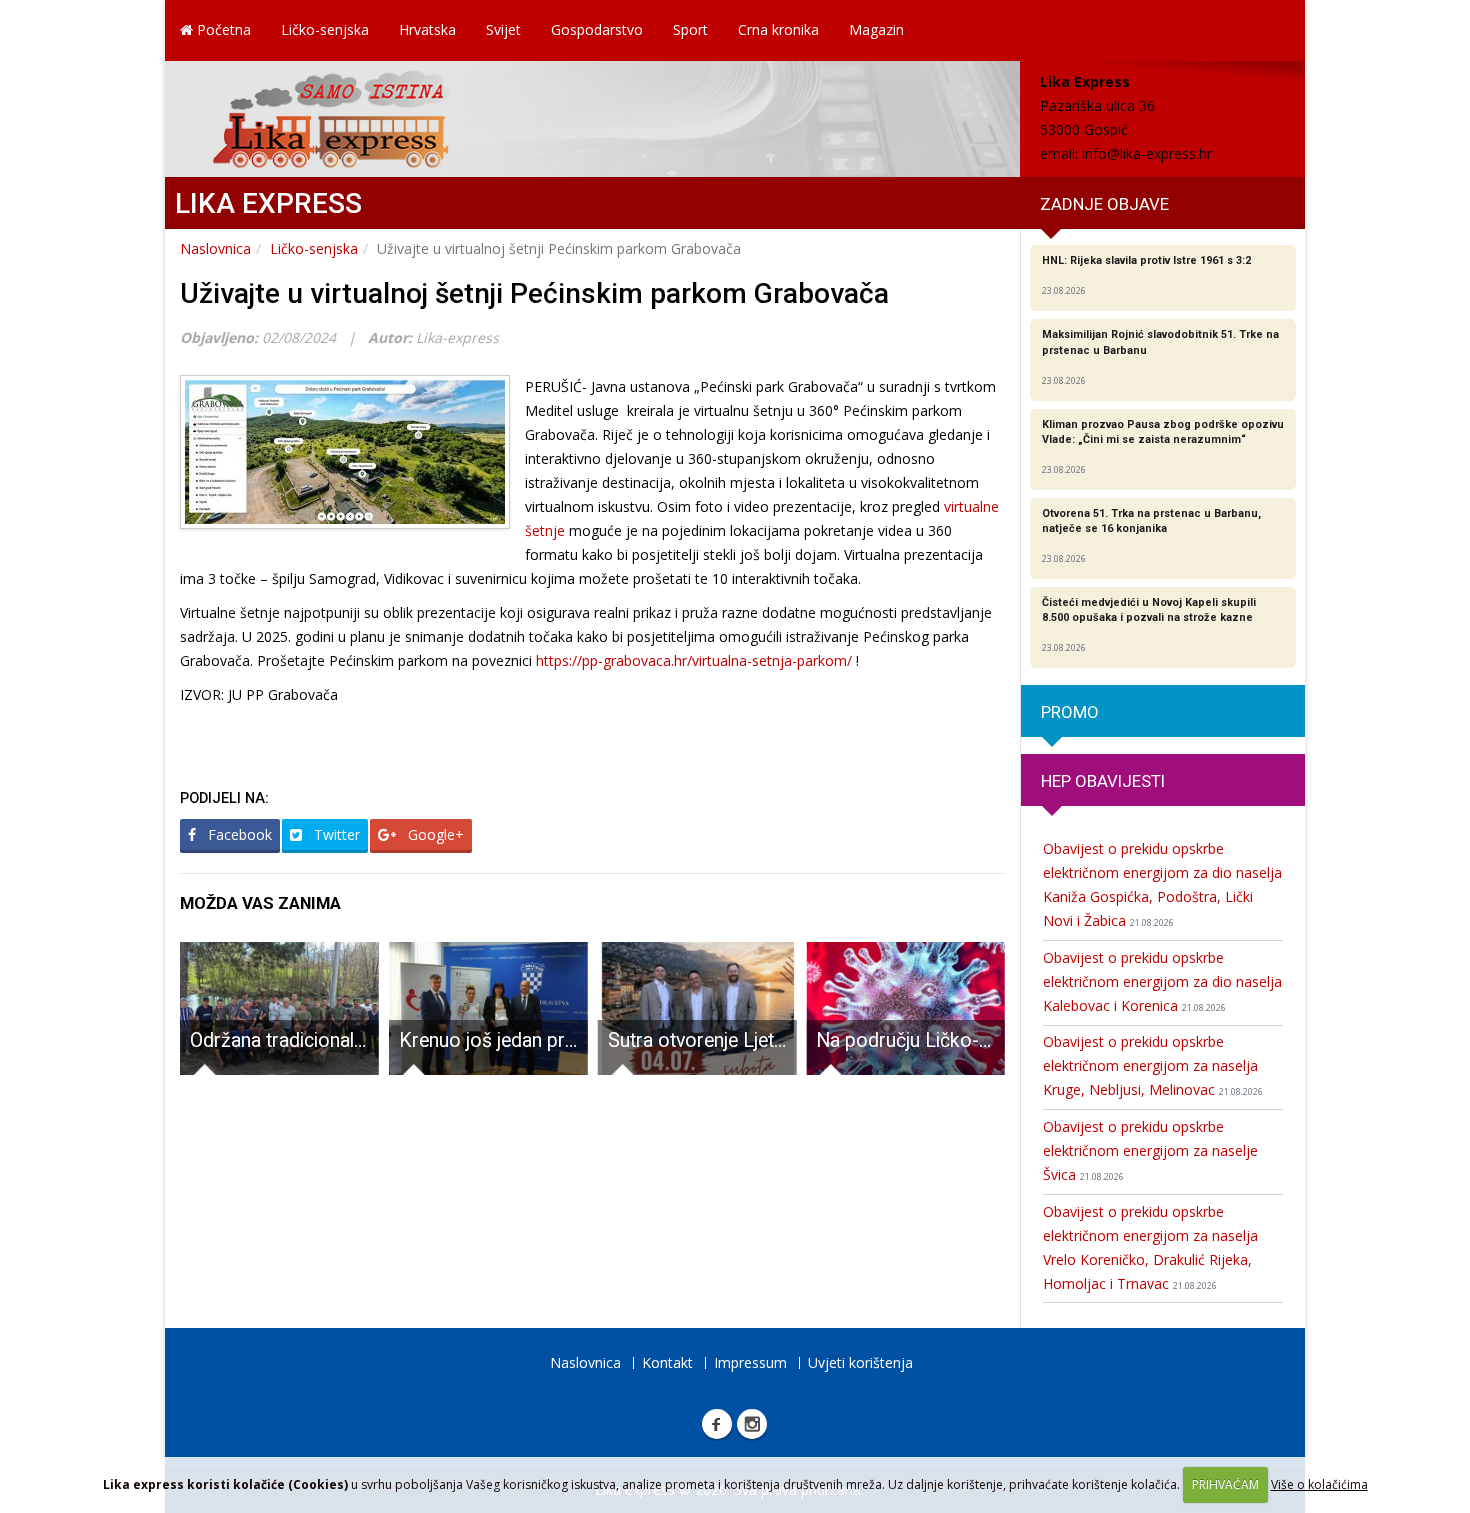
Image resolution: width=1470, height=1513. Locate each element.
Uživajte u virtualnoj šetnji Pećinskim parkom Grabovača (534, 293)
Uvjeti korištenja (860, 1362)
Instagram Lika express (752, 1424)
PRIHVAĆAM (1225, 1484)
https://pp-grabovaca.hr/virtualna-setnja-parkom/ (694, 660)
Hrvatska (427, 29)
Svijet (503, 29)
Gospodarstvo (597, 29)
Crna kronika (778, 29)
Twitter (335, 834)
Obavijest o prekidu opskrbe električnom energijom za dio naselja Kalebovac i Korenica (1162, 981)
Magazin (876, 29)
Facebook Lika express (717, 1424)
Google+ (434, 834)
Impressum (750, 1362)
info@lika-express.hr (1147, 153)
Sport (690, 29)
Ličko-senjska (325, 29)
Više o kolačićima (1319, 1484)
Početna (222, 29)
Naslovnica (215, 248)
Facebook (238, 834)
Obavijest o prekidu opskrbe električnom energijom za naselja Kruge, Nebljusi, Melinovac (1153, 1065)
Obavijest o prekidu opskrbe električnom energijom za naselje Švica (1150, 1150)
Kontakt (667, 1362)
